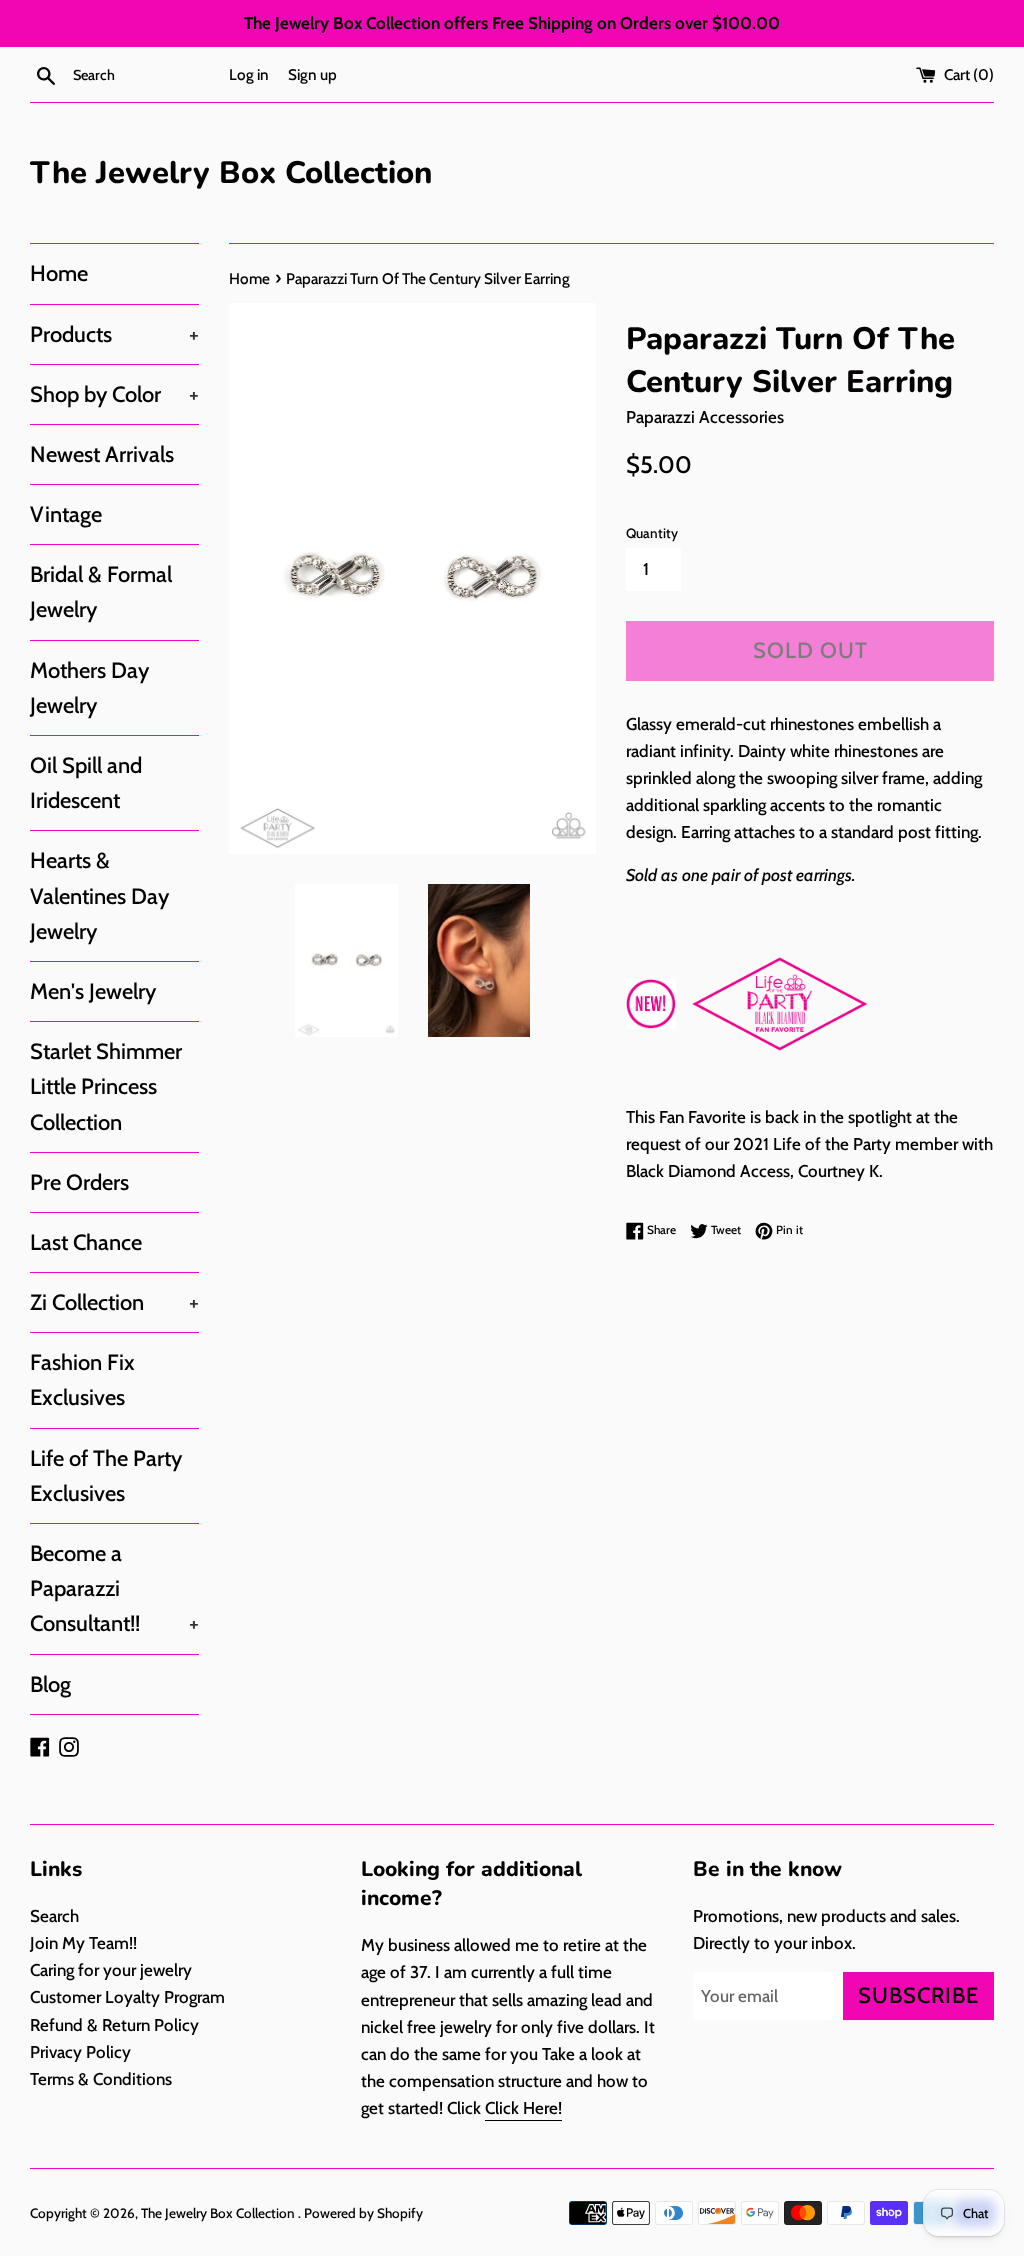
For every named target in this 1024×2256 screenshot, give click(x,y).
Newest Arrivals (102, 454)
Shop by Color (114, 394)
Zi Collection (114, 1302)
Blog (50, 1684)
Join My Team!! (83, 1943)
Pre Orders (79, 1182)
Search (54, 1916)
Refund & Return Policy (114, 2025)
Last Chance (86, 1242)
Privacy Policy (80, 2052)
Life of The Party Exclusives (106, 1476)
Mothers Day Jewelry (89, 688)
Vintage (66, 514)
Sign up (312, 74)
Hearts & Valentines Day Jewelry (99, 895)
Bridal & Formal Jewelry (101, 592)
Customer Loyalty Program (127, 1997)
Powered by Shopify (363, 2213)
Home (59, 273)
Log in (249, 74)
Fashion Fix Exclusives (82, 1380)
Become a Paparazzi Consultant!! (114, 1588)
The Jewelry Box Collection (231, 173)
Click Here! (523, 2108)
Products (114, 334)
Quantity (652, 533)
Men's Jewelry (93, 991)
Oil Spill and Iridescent (86, 783)
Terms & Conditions (101, 2079)
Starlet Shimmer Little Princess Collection (106, 1086)
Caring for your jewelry (111, 1970)
